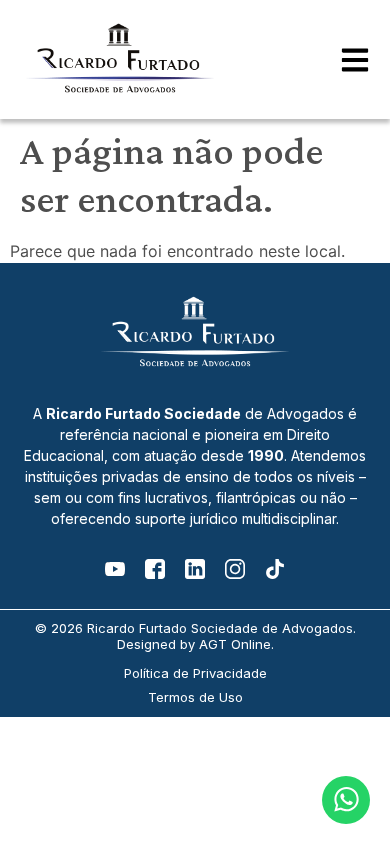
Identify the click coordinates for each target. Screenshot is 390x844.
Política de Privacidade (195, 673)
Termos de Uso (195, 697)
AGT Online (235, 644)
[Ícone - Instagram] (235, 569)
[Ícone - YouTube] (115, 569)
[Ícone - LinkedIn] (195, 569)
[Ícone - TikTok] (275, 569)
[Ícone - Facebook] (155, 569)
